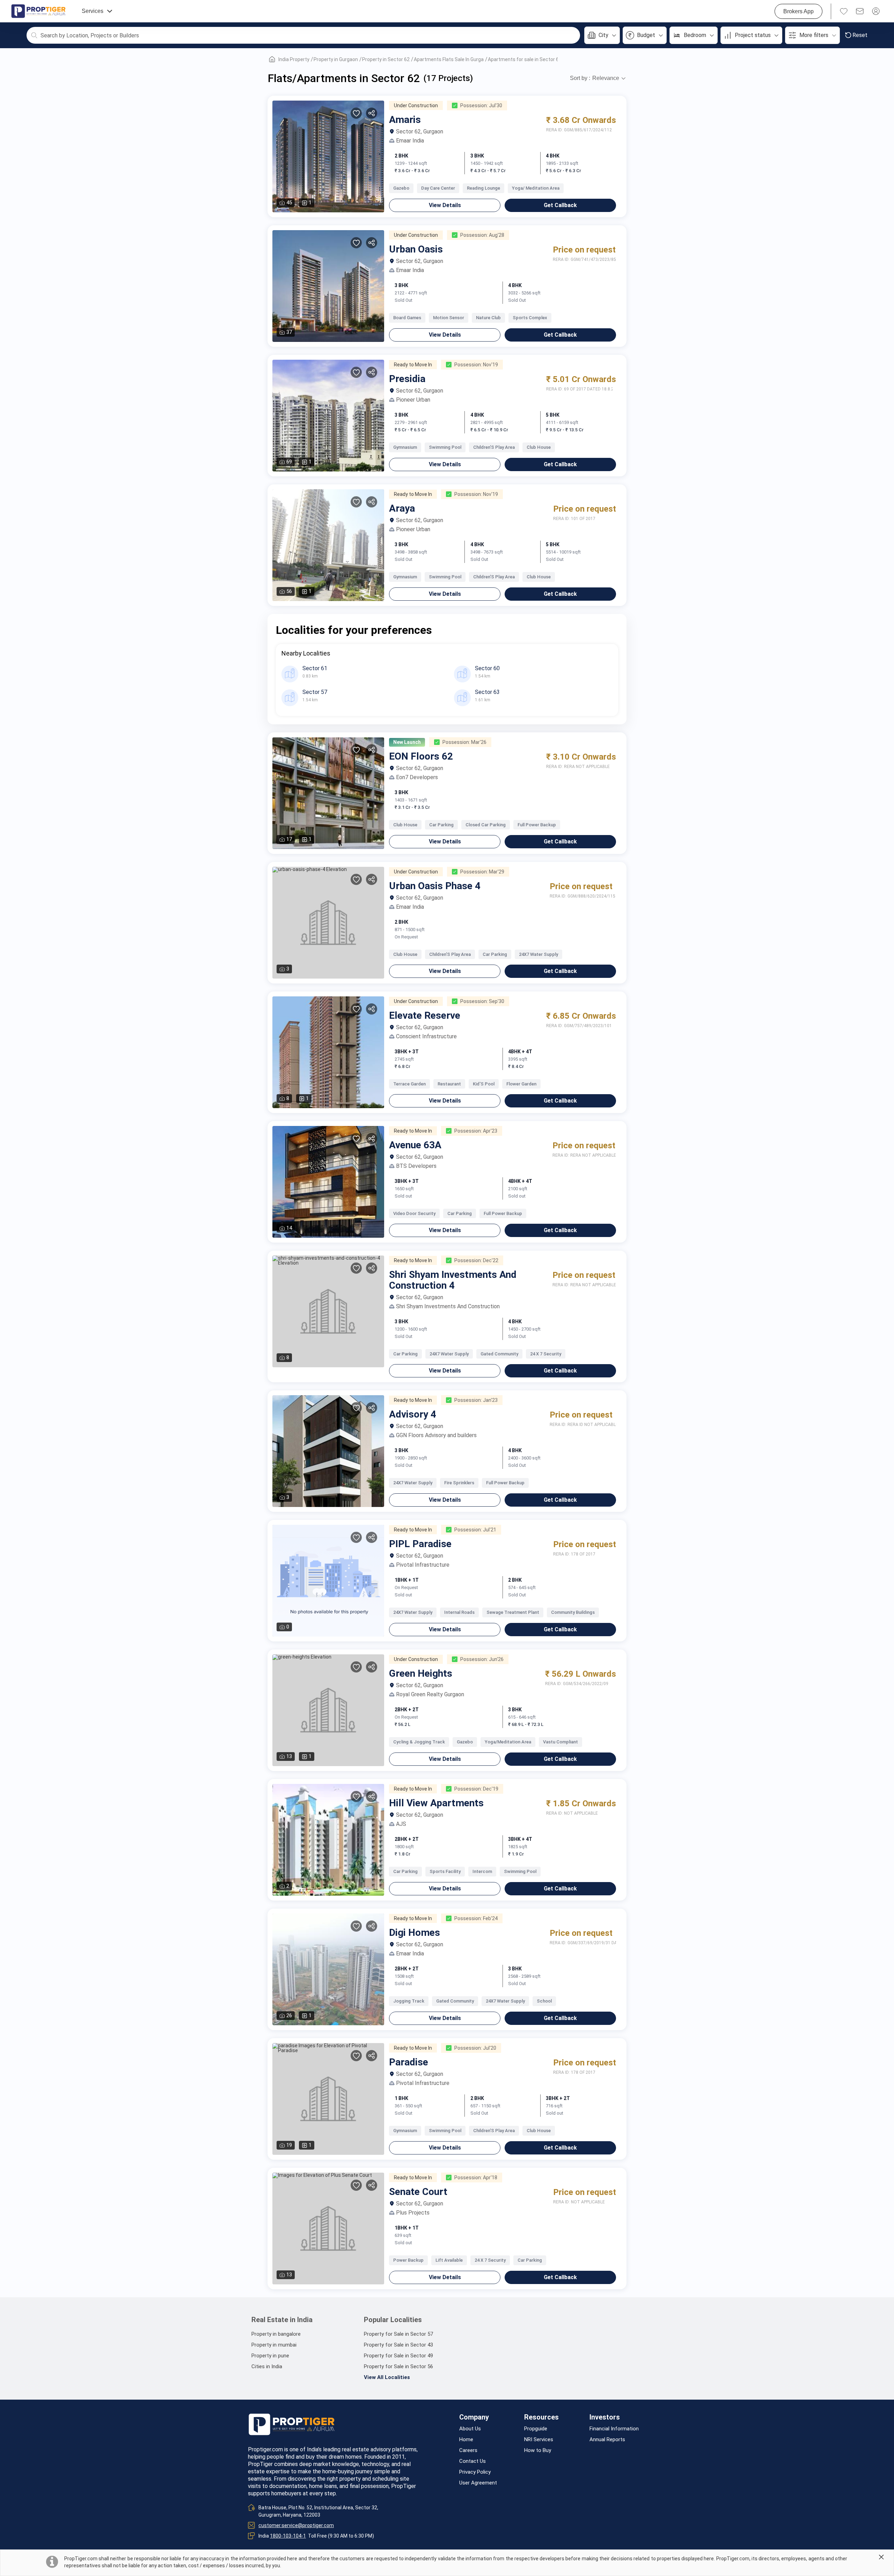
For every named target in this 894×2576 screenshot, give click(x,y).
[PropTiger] (38, 11)
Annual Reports (607, 2440)
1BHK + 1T (407, 1580)
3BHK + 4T (520, 1839)
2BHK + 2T (407, 1710)
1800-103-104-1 (288, 2536)
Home (466, 2440)
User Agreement (478, 2483)
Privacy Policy (475, 2472)
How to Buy (538, 2450)
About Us (470, 2429)
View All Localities (387, 2377)
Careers (468, 2450)
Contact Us (472, 2461)
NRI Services (539, 2440)
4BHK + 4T (520, 1052)
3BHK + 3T (407, 1052)
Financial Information (614, 2429)
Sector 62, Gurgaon (420, 132)
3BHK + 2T (558, 2098)
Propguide (536, 2429)
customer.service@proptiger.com (296, 2525)
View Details (445, 205)
